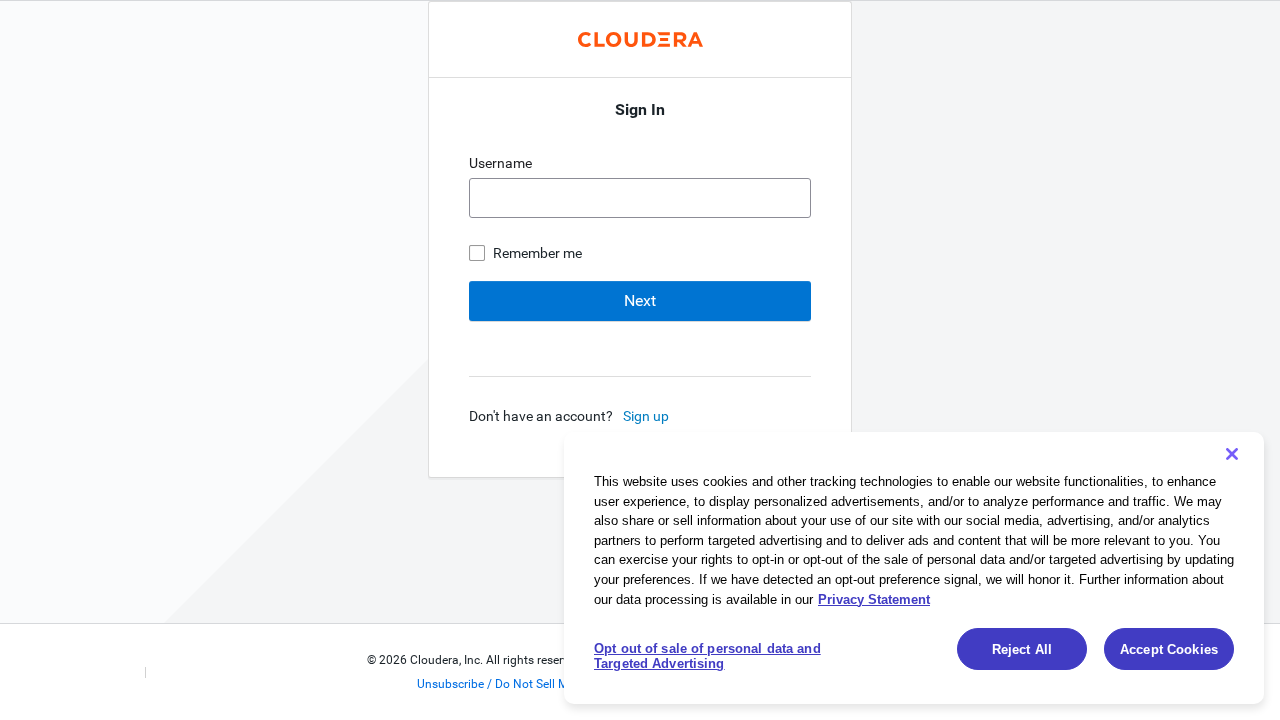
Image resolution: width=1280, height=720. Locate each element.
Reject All (1022, 649)
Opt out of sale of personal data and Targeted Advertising (707, 656)
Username (502, 163)
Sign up (646, 416)
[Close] (1232, 454)
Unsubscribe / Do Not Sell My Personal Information (554, 684)
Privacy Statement (874, 598)
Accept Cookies (1169, 649)
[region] (914, 568)
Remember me (537, 253)
